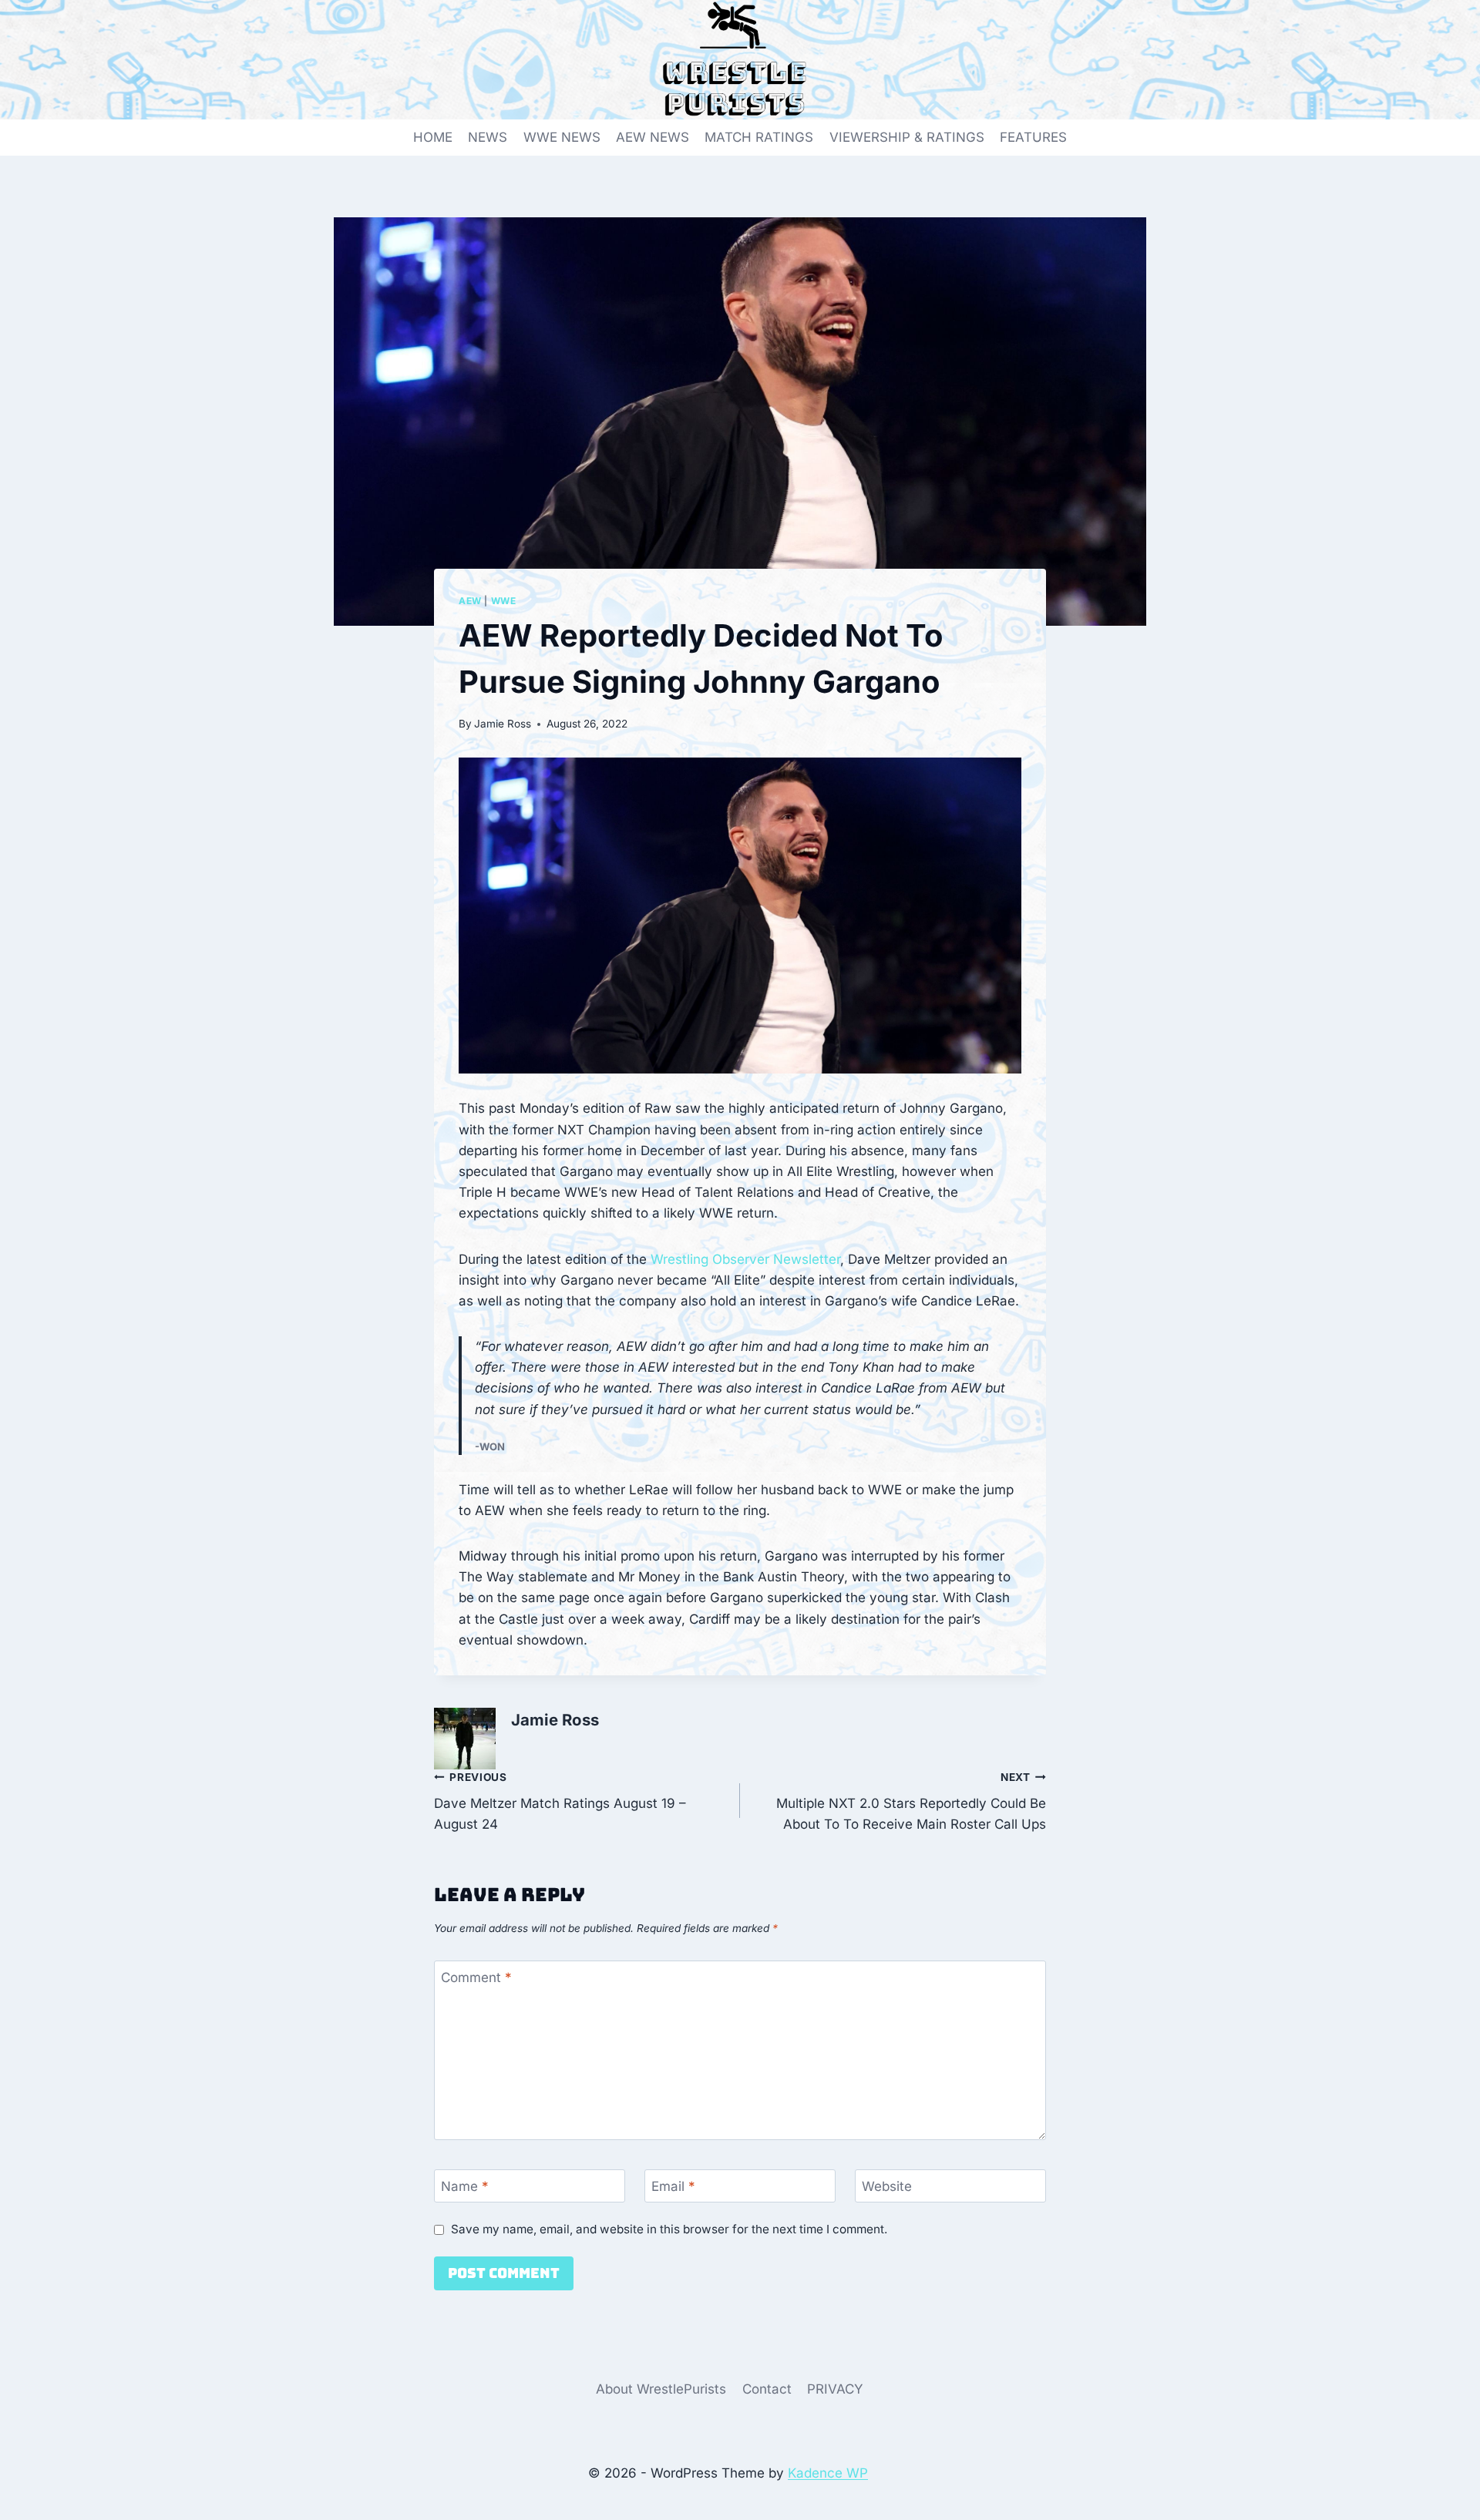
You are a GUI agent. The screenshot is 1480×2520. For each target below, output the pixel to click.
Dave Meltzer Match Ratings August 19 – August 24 (560, 1802)
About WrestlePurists (661, 2389)
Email (673, 2186)
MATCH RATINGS (759, 137)
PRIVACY (835, 2389)
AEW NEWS (653, 137)
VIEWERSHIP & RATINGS (907, 137)
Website (887, 2186)
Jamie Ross (503, 724)
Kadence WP (828, 2473)
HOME (433, 137)
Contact (767, 2389)
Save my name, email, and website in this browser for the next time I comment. (669, 2229)
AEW (470, 601)
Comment (476, 1977)
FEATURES (1033, 137)
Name (465, 2186)
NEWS (488, 137)
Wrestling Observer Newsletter (745, 1259)
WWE (504, 601)
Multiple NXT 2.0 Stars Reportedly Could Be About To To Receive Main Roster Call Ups (911, 1802)
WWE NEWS (562, 137)
